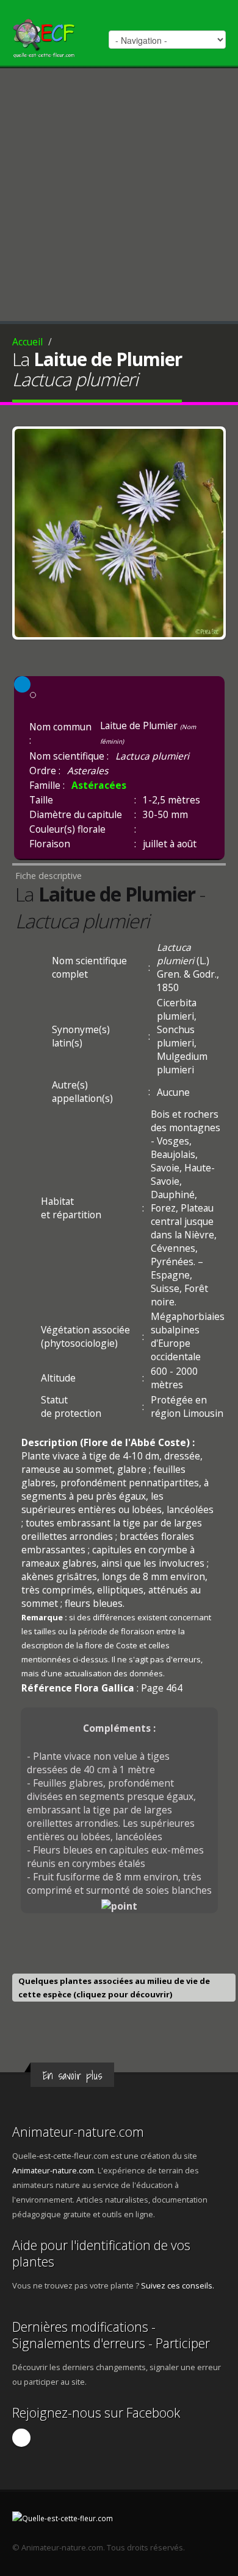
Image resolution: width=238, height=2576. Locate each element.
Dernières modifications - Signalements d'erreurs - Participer (111, 2335)
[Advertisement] (119, 193)
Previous (27, 530)
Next (211, 530)
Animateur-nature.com (78, 2132)
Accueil (27, 342)
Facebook (21, 2438)
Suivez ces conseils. (178, 2285)
